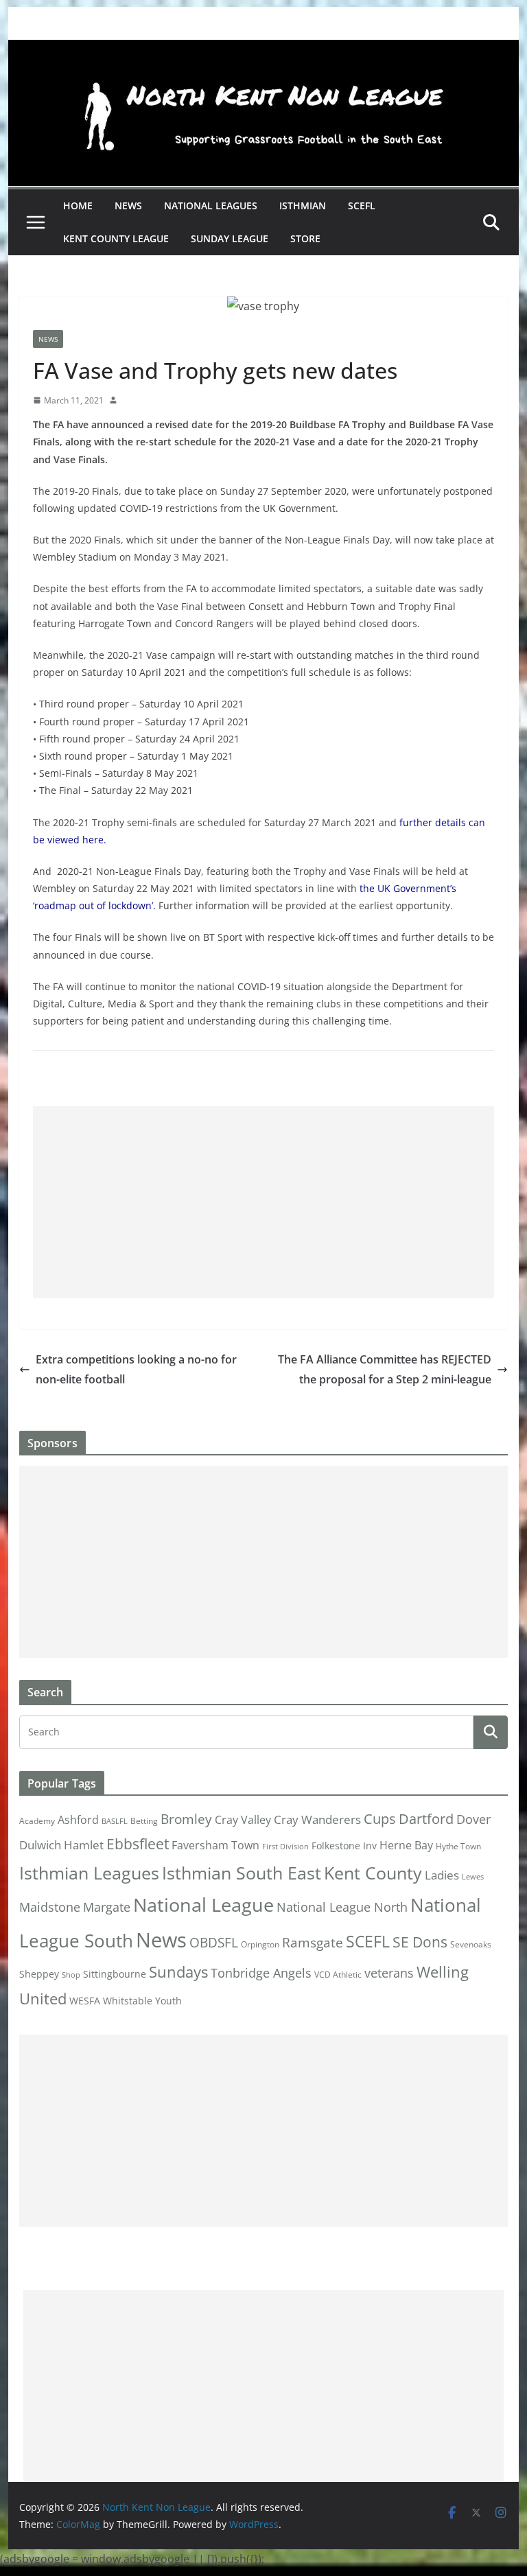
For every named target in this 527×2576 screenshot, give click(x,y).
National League (203, 1905)
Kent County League (116, 238)
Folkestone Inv (344, 1846)
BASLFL (115, 1821)
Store (305, 238)
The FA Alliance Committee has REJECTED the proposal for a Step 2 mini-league (385, 1369)
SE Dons (420, 1942)
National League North (342, 1907)
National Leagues (211, 206)
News (128, 206)
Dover (473, 1819)
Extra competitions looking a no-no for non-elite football (136, 1369)
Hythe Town (458, 1846)
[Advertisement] (264, 1202)
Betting (144, 1821)
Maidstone (50, 1907)
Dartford (426, 1819)
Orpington (260, 1944)
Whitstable (128, 2001)
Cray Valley (243, 1819)
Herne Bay (406, 1845)
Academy (37, 1821)
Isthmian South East (242, 1873)
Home (78, 206)
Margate (107, 1907)
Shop (71, 1975)
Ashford (78, 1820)
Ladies (442, 1875)
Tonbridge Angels (261, 1972)
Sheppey (39, 1974)
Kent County (373, 1873)
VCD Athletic (338, 1975)
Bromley (186, 1819)
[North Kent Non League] (264, 49)
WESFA (85, 2001)
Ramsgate (313, 1943)
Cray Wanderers (317, 1819)
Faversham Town (215, 1845)
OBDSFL (214, 1943)
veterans (389, 1972)
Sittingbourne (115, 1974)
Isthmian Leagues (89, 1873)
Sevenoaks (471, 1944)
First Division (285, 1847)
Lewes (473, 1877)
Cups (380, 1818)
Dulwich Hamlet (61, 1845)
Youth (168, 2001)
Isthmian (303, 206)
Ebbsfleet (138, 1844)
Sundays (178, 1972)
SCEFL (362, 206)
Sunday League (230, 238)
